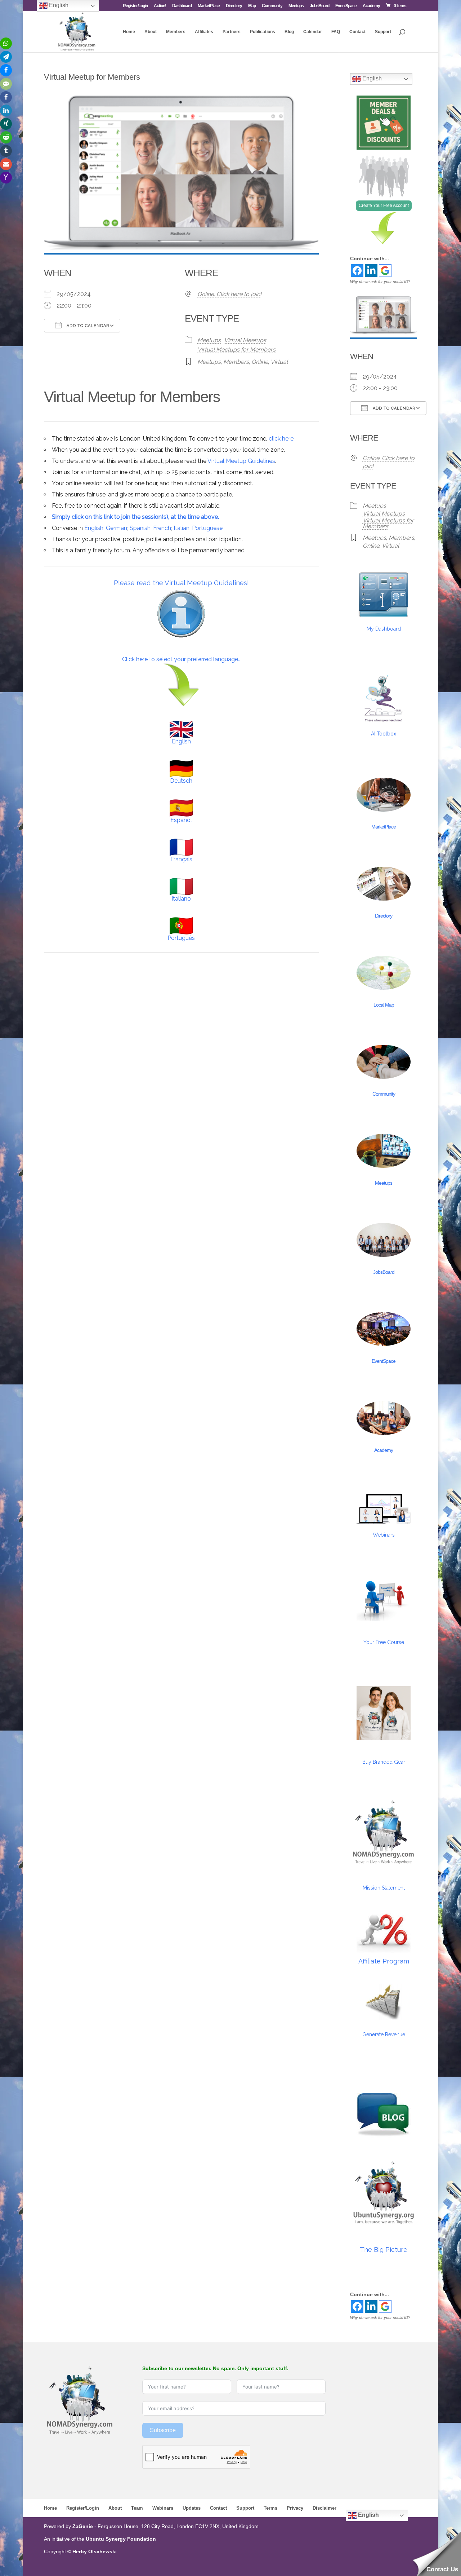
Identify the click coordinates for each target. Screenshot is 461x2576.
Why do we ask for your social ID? (380, 282)
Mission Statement (384, 1888)
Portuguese (207, 528)
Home (129, 32)
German (117, 528)
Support (383, 32)
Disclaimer (325, 2508)
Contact (357, 32)
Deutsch (181, 781)
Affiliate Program (384, 1961)
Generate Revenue (384, 2034)
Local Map (384, 1005)
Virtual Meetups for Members (236, 350)
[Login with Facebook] (357, 271)
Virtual (279, 362)
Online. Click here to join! (229, 294)
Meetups (296, 6)
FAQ (336, 32)
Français (181, 859)
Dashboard (182, 6)
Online (260, 362)
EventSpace (346, 6)
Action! (160, 6)
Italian (182, 528)
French (162, 528)
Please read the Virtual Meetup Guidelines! (181, 583)
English (94, 528)
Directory (234, 6)
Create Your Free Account (384, 206)
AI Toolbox (384, 734)
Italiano (181, 899)
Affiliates (204, 32)
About (151, 32)
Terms (270, 2508)
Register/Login (135, 6)
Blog (289, 32)
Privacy (295, 2508)
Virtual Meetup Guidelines (241, 461)
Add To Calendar (87, 326)
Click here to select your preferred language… (181, 659)
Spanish (140, 528)
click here (281, 439)
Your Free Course (384, 1642)
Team (137, 2508)
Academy (371, 6)
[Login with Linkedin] (371, 271)
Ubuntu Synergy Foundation (121, 2539)
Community (272, 6)
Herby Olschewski (95, 2551)
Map (252, 6)
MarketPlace (209, 6)
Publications (263, 32)
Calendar (313, 32)
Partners (232, 32)
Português (181, 938)
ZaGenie (83, 2526)
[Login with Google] (385, 271)
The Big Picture (384, 2250)
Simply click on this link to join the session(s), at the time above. (135, 517)
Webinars (384, 1535)
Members (176, 32)
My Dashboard (384, 629)
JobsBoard (319, 6)
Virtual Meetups (245, 340)
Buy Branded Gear (384, 1762)
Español (181, 820)
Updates (192, 2508)
